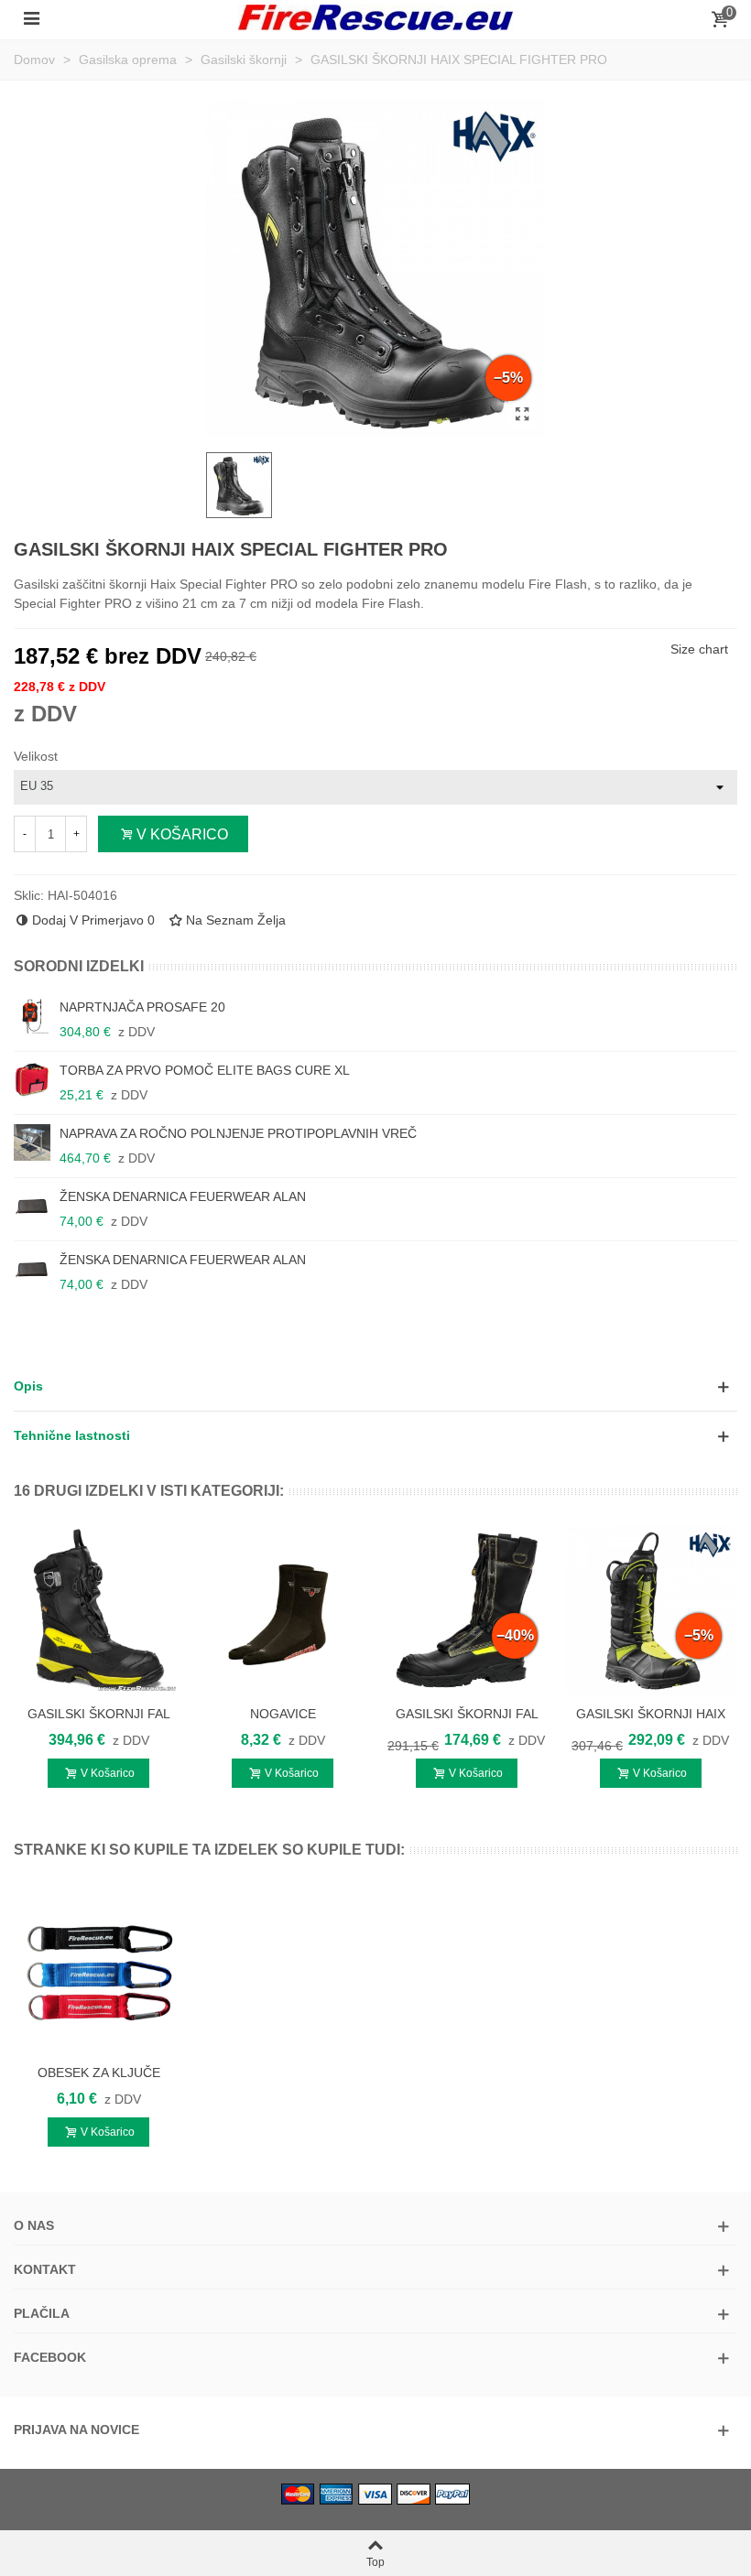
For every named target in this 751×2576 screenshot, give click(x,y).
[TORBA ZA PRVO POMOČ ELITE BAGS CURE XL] (32, 1079)
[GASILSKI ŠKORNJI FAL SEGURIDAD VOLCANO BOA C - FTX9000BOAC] (98, 1611)
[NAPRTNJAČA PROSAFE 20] (32, 1016)
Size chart (699, 649)
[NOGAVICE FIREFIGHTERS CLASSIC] (283, 1611)
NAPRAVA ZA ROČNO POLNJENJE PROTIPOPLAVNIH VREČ (238, 1133)
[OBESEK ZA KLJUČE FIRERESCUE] (98, 1970)
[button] (375, 1386)
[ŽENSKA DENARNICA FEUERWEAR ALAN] (32, 1206)
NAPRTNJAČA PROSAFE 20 (142, 1007)
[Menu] (31, 17)
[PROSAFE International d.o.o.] (375, 17)
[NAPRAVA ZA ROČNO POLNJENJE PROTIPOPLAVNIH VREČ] (32, 1142)
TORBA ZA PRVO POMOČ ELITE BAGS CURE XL (205, 1070)
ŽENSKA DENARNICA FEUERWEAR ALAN (183, 1196)
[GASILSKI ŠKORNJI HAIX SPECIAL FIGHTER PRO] (522, 415)
